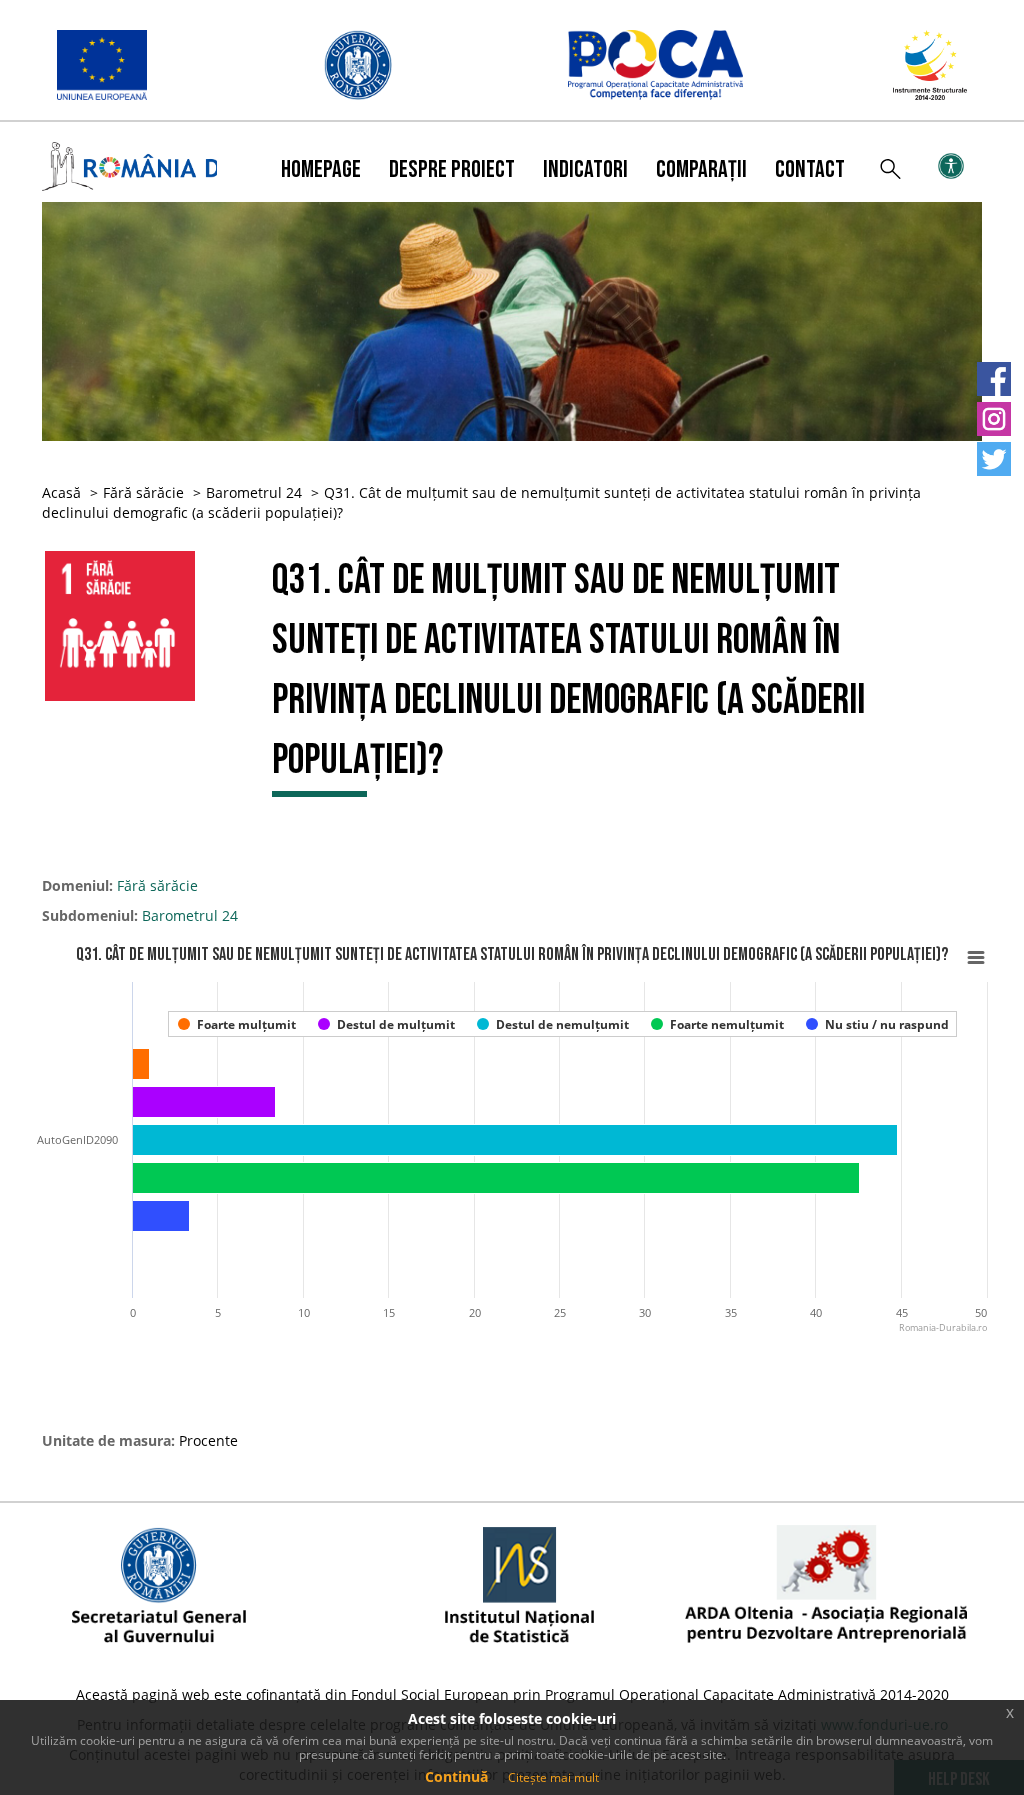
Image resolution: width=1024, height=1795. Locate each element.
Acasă (61, 492)
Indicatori (585, 169)
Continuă (456, 1776)
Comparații (701, 169)
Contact (810, 169)
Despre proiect (452, 169)
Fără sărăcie (143, 492)
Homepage (321, 169)
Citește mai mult (553, 1777)
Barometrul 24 (254, 492)
